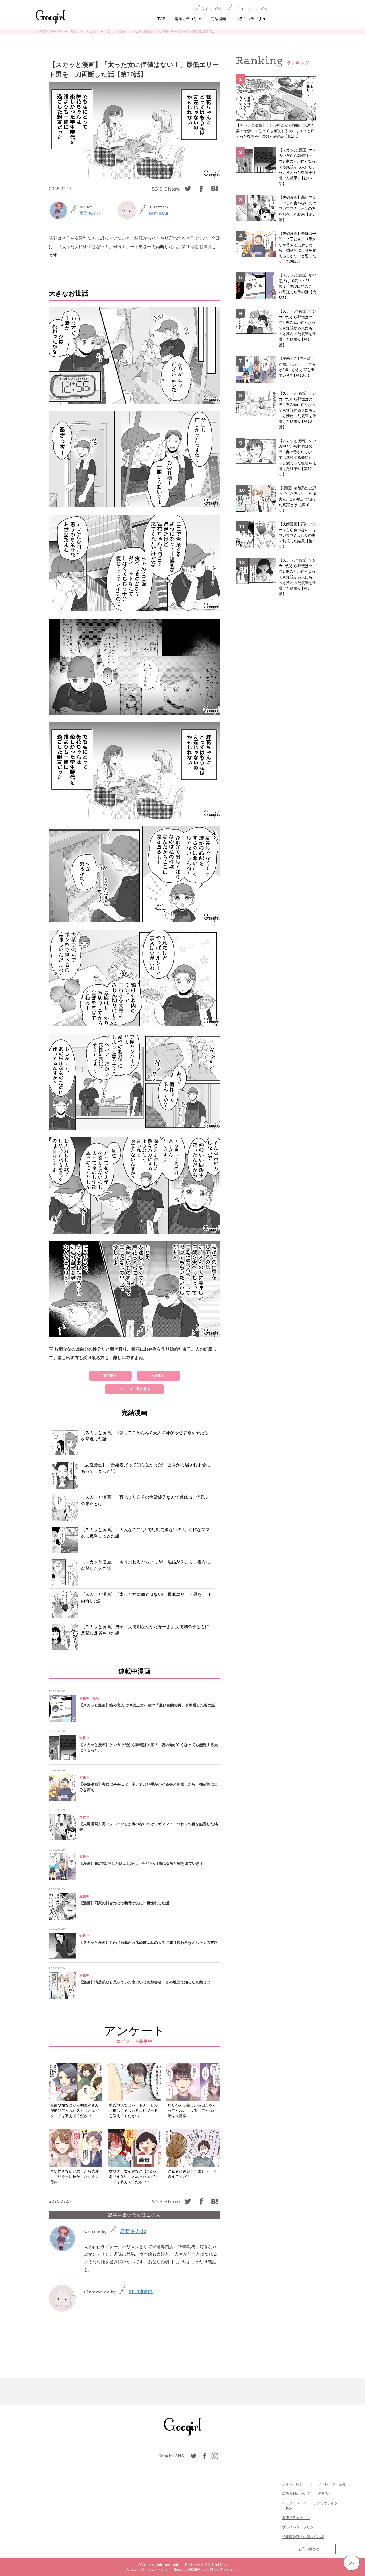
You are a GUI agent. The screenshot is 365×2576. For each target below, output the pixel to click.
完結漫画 (218, 19)
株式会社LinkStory (214, 2565)
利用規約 (289, 2518)
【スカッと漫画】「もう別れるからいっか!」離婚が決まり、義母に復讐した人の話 (146, 1565)
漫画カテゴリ (188, 19)
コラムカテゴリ (251, 19)
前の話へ (110, 1376)
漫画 (73, 31)
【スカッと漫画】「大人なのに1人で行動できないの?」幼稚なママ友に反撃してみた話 (145, 1533)
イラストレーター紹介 (251, 9)
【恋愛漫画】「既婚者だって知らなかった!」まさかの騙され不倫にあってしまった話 (146, 1468)
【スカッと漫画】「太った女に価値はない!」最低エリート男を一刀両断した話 (146, 1597)
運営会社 (325, 2494)
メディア (303, 2518)
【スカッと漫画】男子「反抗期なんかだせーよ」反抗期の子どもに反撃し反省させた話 (145, 1630)
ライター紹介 (212, 9)
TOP (161, 19)
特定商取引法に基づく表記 (303, 2537)
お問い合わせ (309, 2549)
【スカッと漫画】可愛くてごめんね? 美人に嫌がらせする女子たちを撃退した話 (145, 1436)
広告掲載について (296, 2494)
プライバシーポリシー (300, 2527)
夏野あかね (90, 213)
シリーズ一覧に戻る (135, 1389)
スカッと (91, 31)
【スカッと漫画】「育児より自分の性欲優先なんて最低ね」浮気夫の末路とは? (145, 1500)
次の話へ (158, 1376)
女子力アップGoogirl (48, 31)
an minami (158, 213)
